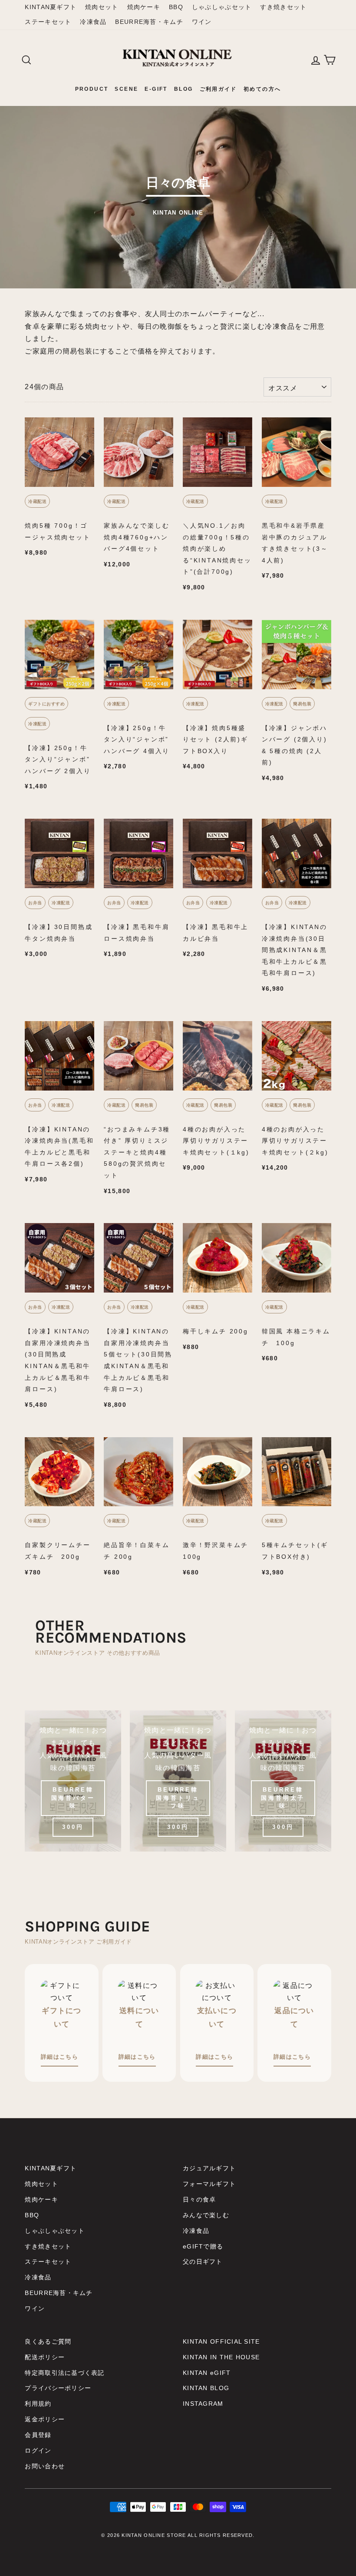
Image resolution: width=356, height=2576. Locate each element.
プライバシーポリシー (58, 2388)
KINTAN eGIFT (207, 2373)
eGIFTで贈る (203, 2247)
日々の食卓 (199, 2200)
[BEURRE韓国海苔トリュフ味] (178, 1781)
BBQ (176, 7)
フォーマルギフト (209, 2184)
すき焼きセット (283, 7)
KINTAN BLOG (206, 2388)
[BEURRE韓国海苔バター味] (73, 1781)
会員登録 (38, 2435)
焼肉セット (102, 7)
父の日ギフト (203, 2262)
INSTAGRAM (203, 2404)
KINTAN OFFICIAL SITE (221, 2342)
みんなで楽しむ (206, 2215)
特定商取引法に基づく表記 (64, 2373)
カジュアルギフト (209, 2168)
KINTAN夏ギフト (51, 7)
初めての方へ (262, 89)
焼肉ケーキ (144, 7)
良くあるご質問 (48, 2342)
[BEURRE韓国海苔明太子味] (283, 1781)
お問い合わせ (45, 2466)
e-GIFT (156, 89)
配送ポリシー (45, 2357)
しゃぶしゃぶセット (222, 7)
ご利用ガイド (218, 89)
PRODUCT (92, 89)
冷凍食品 (93, 22)
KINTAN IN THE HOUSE (221, 2357)
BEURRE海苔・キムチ (149, 22)
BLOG (184, 89)
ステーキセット (48, 22)
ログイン (38, 2451)
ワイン (202, 22)
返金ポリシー (45, 2419)
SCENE (126, 89)
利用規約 (38, 2404)
